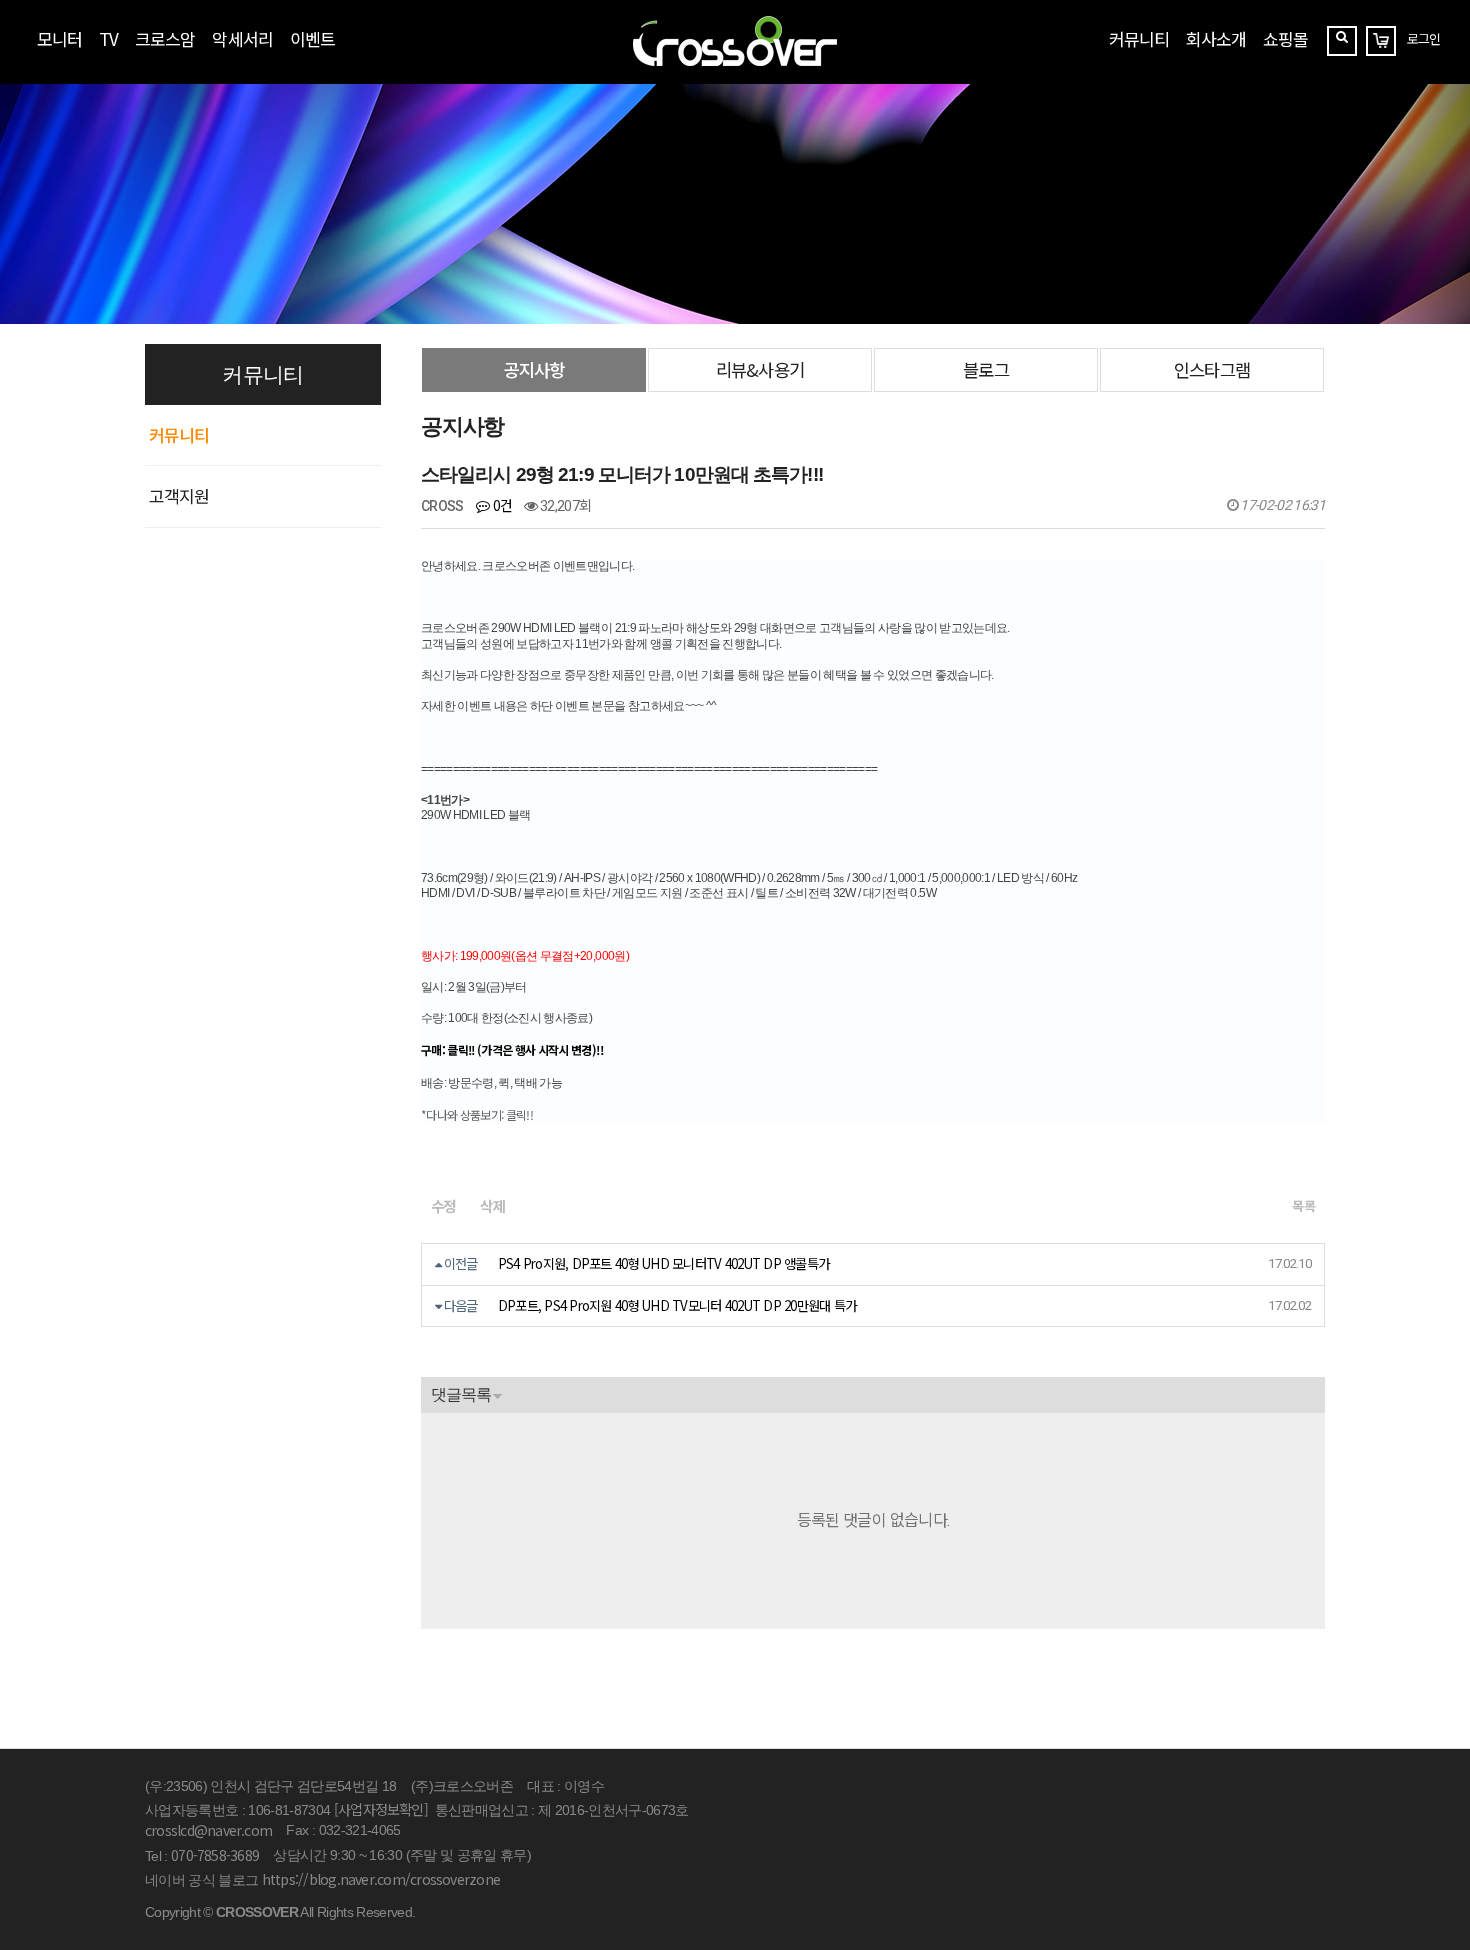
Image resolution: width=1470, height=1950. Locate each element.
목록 (1303, 1205)
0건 (500, 505)
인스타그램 (1211, 369)
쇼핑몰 (1285, 38)
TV (108, 38)
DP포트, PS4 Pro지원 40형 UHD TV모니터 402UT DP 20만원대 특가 (677, 1305)
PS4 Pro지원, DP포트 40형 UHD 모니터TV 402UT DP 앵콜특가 (664, 1263)
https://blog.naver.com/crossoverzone (381, 1879)
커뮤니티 (1139, 38)
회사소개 (1216, 38)
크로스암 (165, 38)
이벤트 (312, 38)
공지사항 (534, 369)
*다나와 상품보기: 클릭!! (477, 1114)
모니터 (59, 38)
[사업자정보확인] (381, 1809)
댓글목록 (461, 1394)
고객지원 (179, 495)
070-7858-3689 (215, 1855)
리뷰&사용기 (759, 369)
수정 (443, 1205)
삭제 (492, 1205)
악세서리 (242, 38)
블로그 (985, 369)
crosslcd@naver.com (208, 1830)
